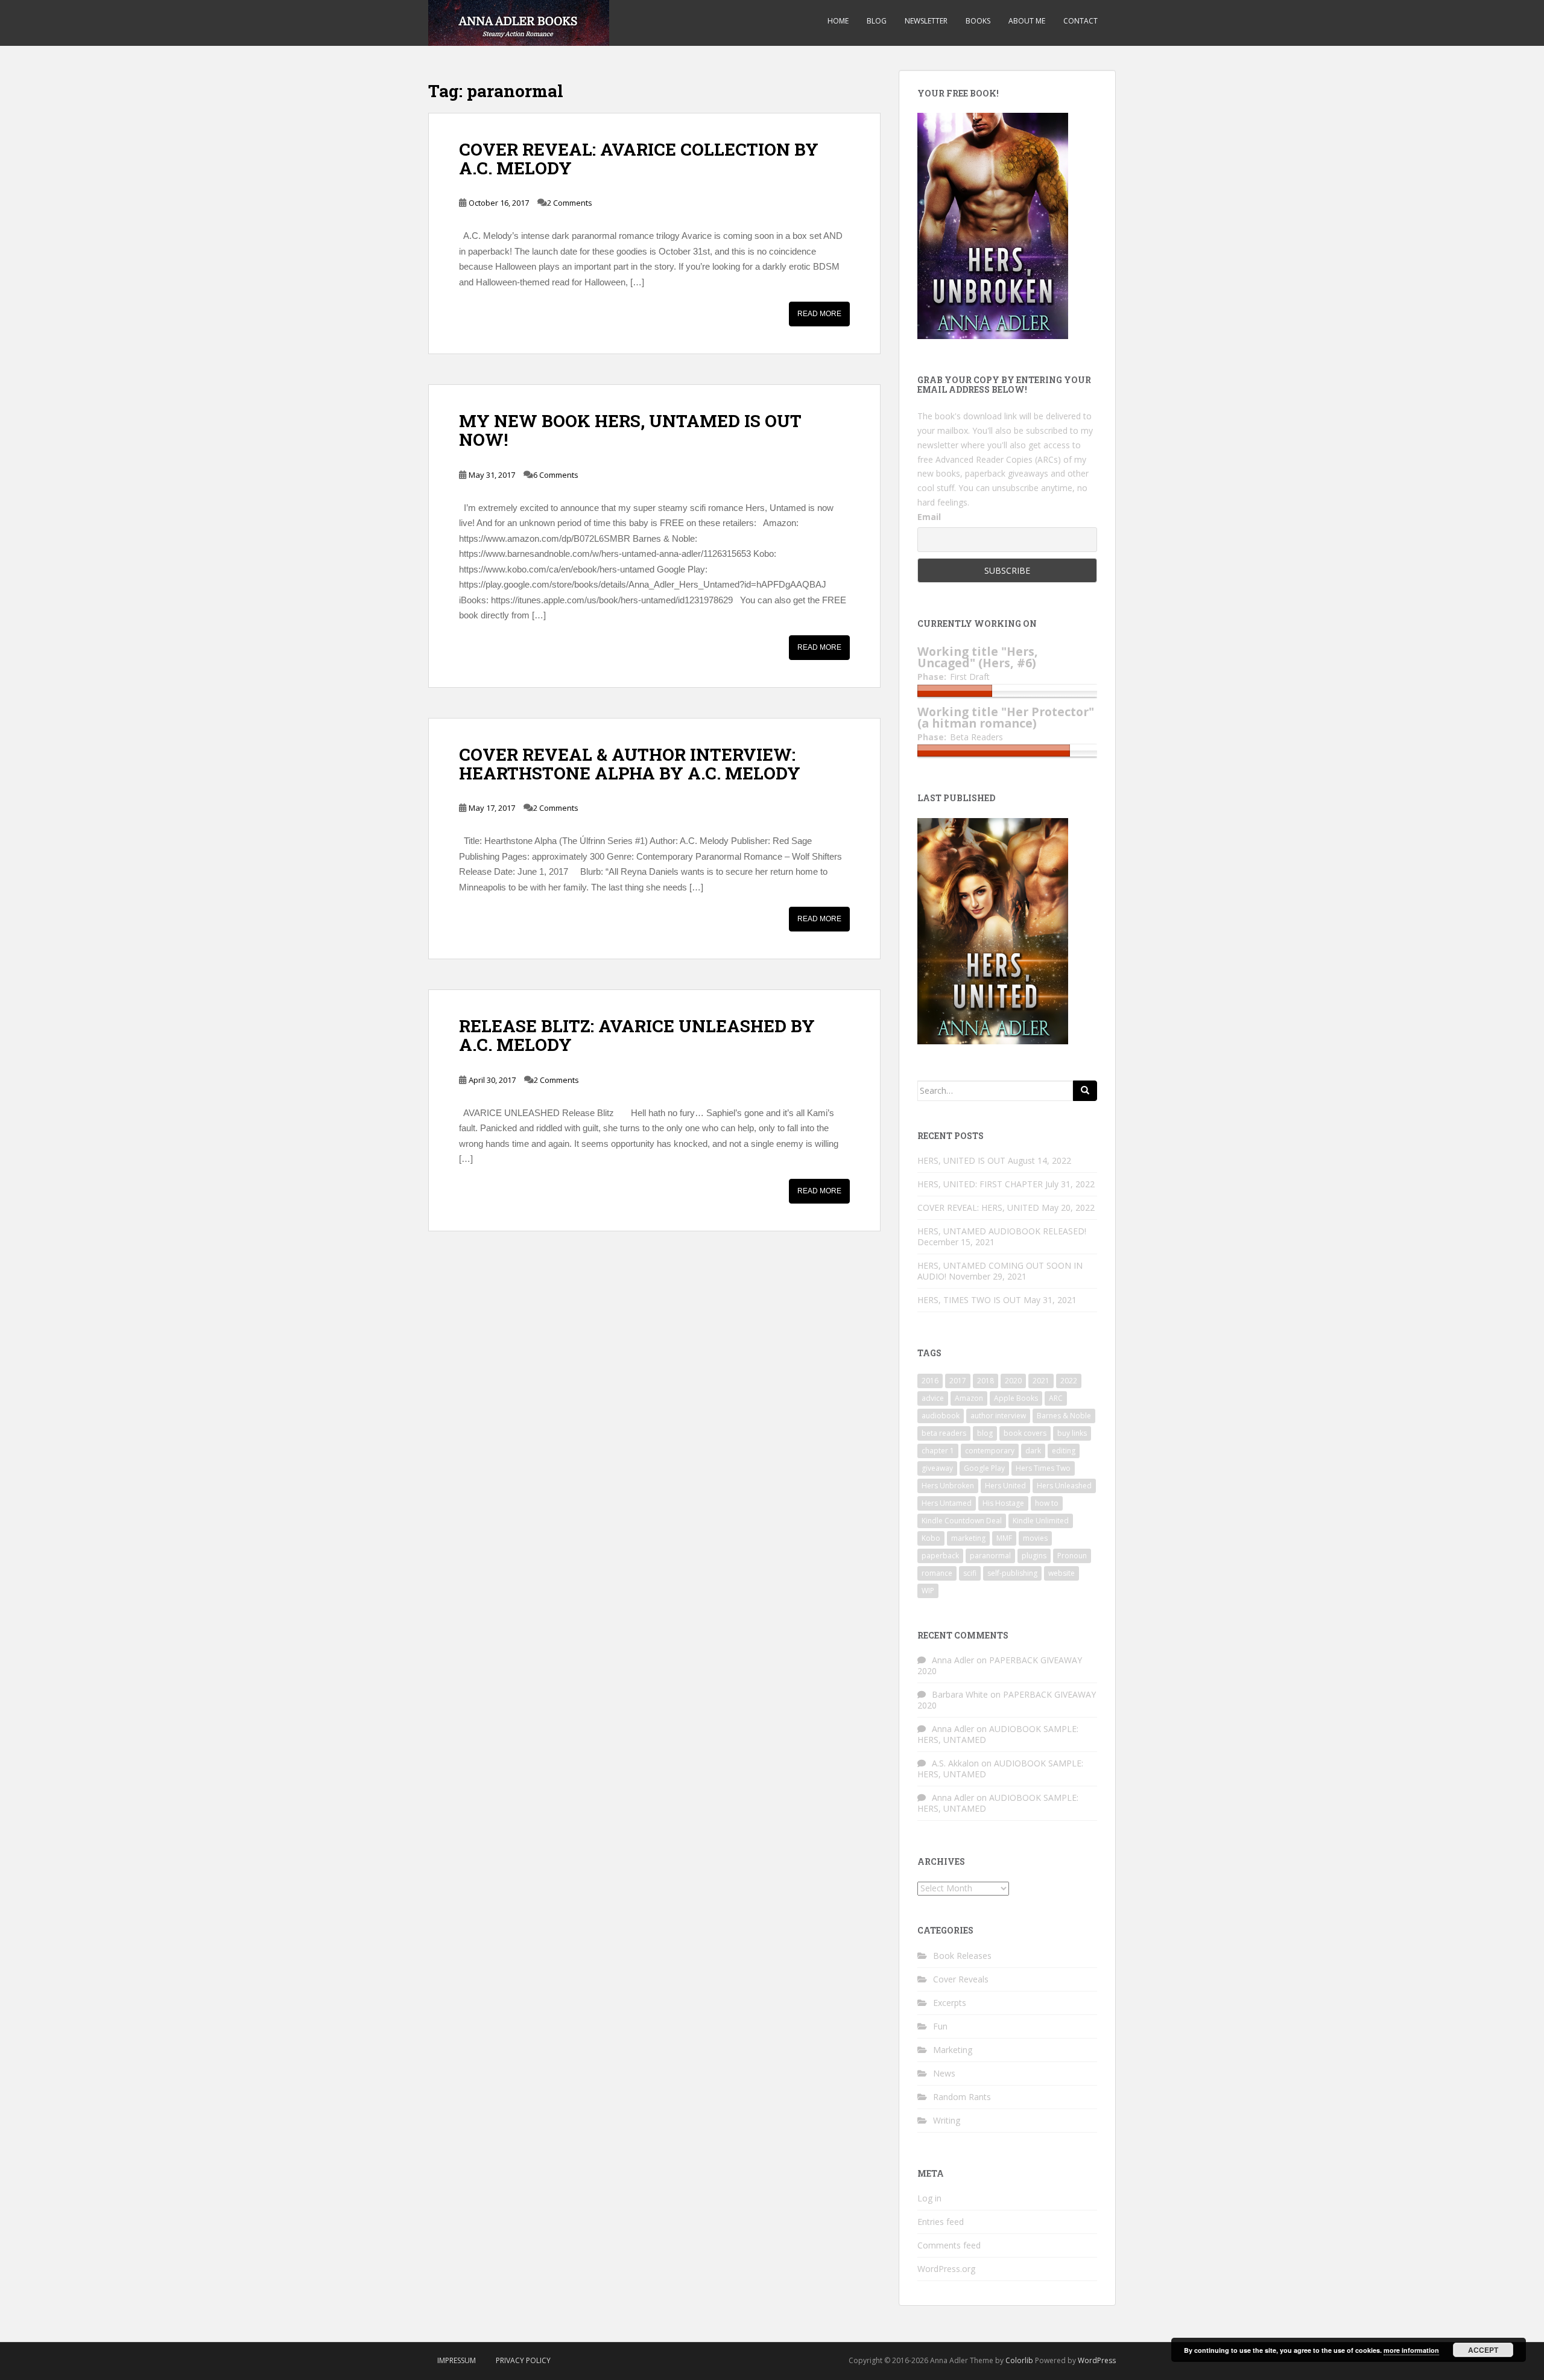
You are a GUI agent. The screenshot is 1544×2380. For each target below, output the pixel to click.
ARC (1056, 1398)
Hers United (1005, 1486)
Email (929, 517)
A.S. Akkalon (955, 1763)
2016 (930, 1381)
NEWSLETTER (926, 21)
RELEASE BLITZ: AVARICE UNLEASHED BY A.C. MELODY (637, 1035)
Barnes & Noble (1064, 1416)
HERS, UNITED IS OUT (961, 1160)
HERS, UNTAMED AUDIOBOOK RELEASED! (1002, 1231)
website (1061, 1573)
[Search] (1085, 1091)
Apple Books (1016, 1398)
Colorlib (1019, 2360)
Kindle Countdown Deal (962, 1521)
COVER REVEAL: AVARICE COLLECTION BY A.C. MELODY (639, 159)
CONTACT (1080, 21)
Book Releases (962, 1956)
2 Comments (570, 203)
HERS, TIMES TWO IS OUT (969, 1300)
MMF (1004, 1538)
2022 (1069, 1381)
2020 (1013, 1381)
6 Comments (556, 475)
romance (937, 1573)
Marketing (953, 2050)
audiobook (941, 1416)
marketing (968, 1538)
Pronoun (1072, 1556)
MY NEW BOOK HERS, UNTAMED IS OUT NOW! (630, 430)
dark (1033, 1451)
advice (933, 1398)
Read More (819, 314)
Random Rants (962, 2097)
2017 (958, 1381)
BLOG (877, 21)
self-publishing (1012, 1573)
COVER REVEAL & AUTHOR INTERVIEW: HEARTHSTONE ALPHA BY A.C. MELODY (630, 764)
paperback (940, 1556)
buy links (1072, 1433)
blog (985, 1433)
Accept (1483, 2350)
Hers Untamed (947, 1503)
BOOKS (978, 21)
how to (1047, 1503)
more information (1411, 2350)
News (944, 2073)
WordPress (1097, 2360)
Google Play (984, 1468)
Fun (940, 2026)
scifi (970, 1573)
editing (1064, 1451)
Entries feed (941, 2222)
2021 (1041, 1381)
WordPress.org (946, 2269)
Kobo (931, 1538)
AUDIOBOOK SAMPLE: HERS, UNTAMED (998, 1734)
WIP (928, 1591)
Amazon (969, 1398)
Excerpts (950, 2003)
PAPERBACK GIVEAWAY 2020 (1000, 1665)
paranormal (990, 1556)
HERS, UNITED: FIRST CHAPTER (980, 1184)
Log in (929, 2198)
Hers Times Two (1043, 1468)
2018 (986, 1381)
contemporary (990, 1451)
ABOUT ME (1027, 21)
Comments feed (949, 2245)
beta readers (944, 1433)
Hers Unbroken (948, 1486)
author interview (998, 1416)
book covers (1025, 1433)
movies (1035, 1538)
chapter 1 (938, 1451)
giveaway (937, 1468)
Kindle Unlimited (1041, 1521)
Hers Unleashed (1064, 1486)
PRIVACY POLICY (523, 2360)
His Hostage (1003, 1503)
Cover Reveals (961, 1979)
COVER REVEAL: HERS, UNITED (978, 1207)
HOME (838, 21)
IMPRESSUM (457, 2360)
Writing (947, 2120)
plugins (1034, 1556)
